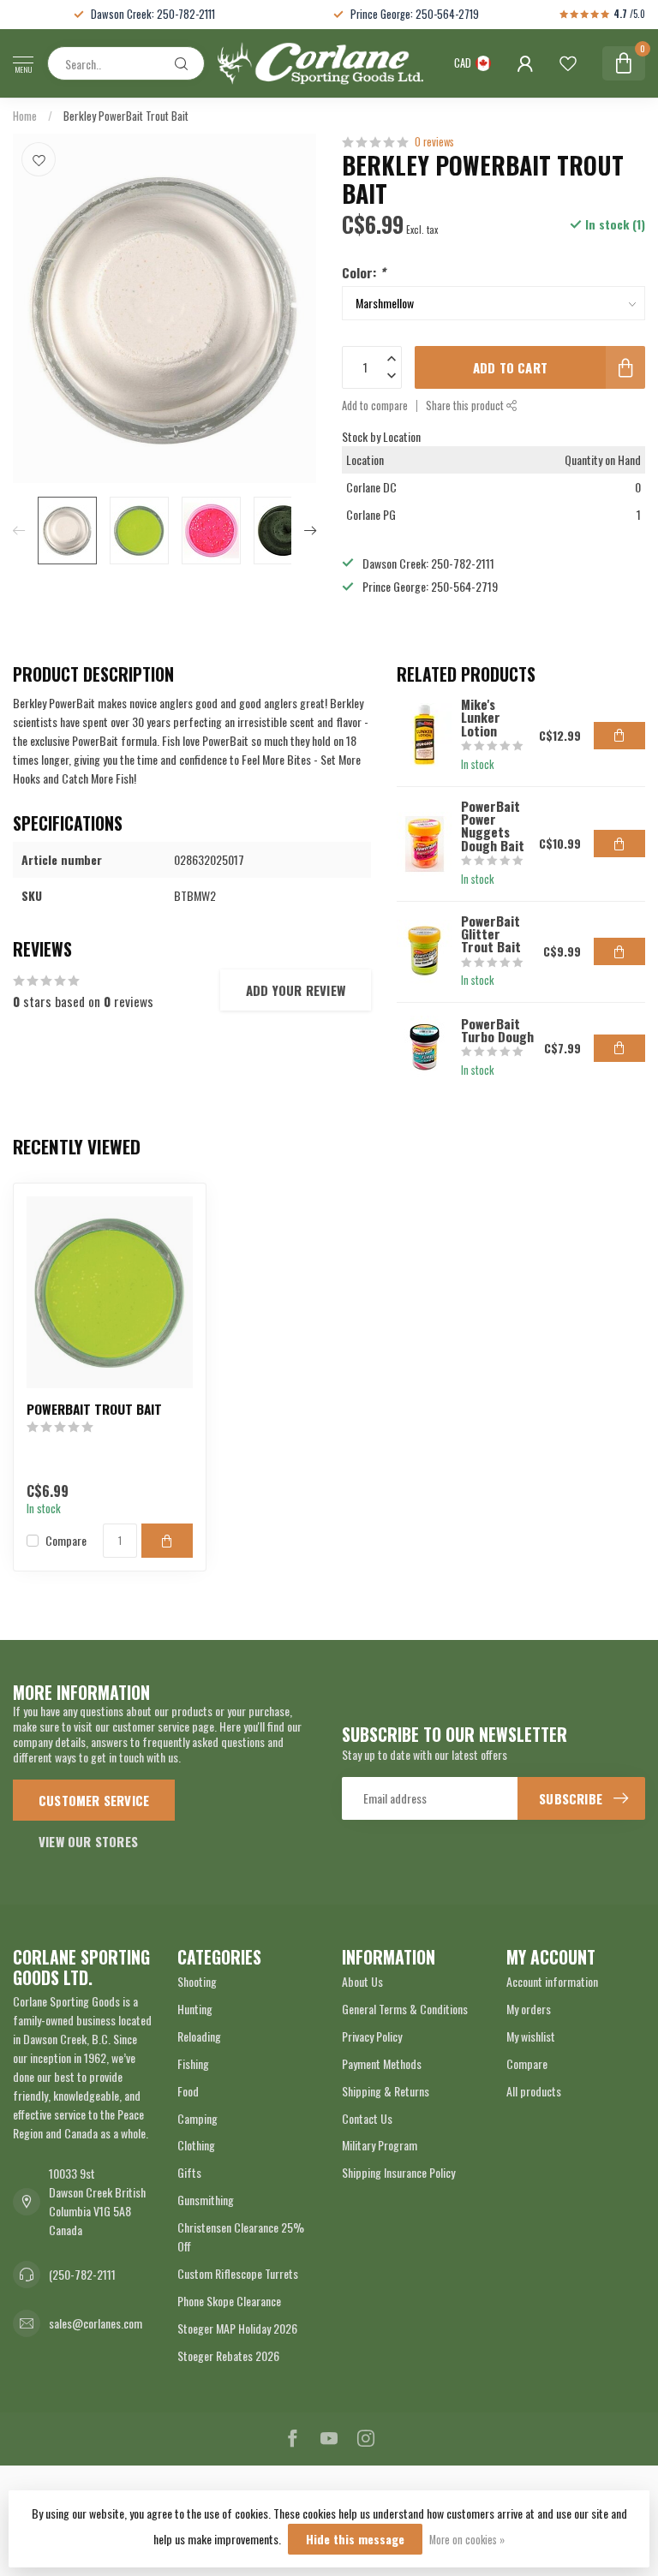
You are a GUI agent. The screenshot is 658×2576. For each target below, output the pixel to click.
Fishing (193, 2063)
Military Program (380, 2145)
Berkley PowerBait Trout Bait (126, 116)
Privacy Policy (372, 2036)
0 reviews (434, 142)
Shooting (197, 1981)
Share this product (466, 405)
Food (188, 2091)
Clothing (196, 2145)
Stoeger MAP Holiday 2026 (237, 2328)
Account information (552, 1981)
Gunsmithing (206, 2200)
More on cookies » (467, 2540)
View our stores (88, 1841)
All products (534, 2091)
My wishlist (531, 2036)
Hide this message (355, 2539)
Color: (364, 272)
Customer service (94, 1800)
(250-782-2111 (82, 2274)
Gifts (189, 2172)
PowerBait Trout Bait (94, 1409)
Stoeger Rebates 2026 (228, 2355)
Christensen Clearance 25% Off (241, 2236)
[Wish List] (568, 63)
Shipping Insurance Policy (398, 2172)
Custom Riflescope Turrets (238, 2273)
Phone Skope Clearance (229, 2301)
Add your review (296, 990)
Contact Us (367, 2118)
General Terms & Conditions (405, 2009)
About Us (362, 1981)
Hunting (195, 2009)
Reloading (199, 2036)
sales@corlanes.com (96, 2323)
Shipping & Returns (386, 2091)
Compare (66, 1540)
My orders (529, 2009)
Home (25, 116)
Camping (197, 2118)
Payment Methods (382, 2063)
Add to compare (375, 405)
